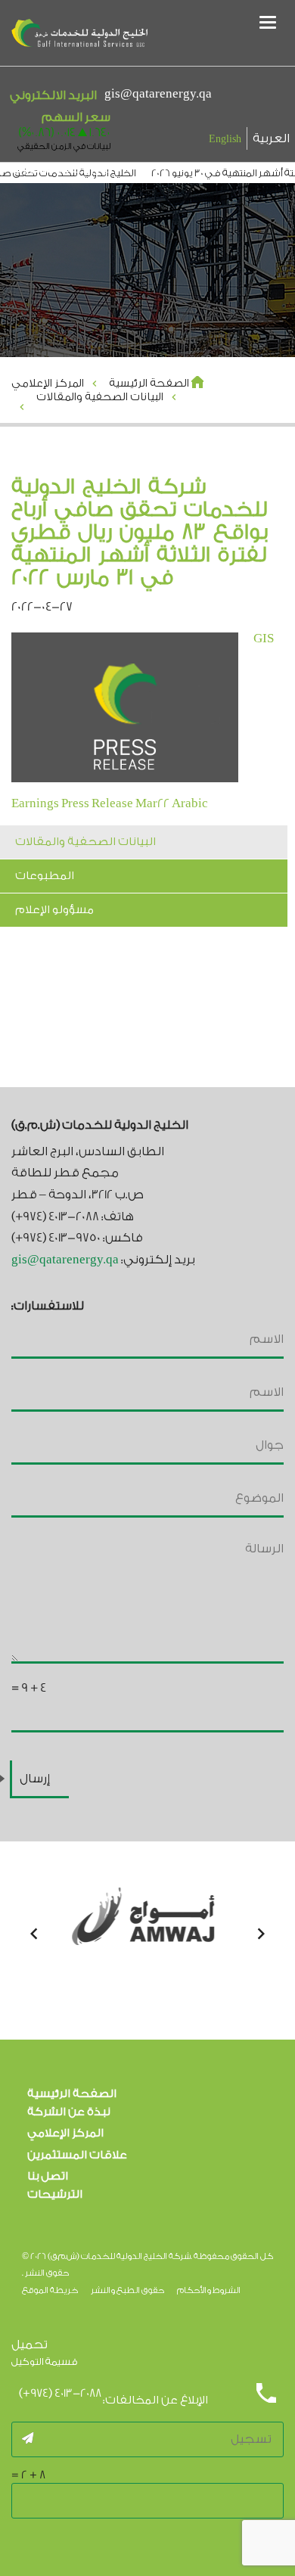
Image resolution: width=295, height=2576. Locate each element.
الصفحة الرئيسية (72, 2094)
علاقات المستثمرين (77, 2155)
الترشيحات (55, 2194)
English (225, 139)
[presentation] (34, 1934)
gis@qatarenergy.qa (158, 94)
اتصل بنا (48, 2176)
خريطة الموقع (50, 2290)
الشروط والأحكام (209, 2290)
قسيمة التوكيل (45, 2362)
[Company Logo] (79, 34)
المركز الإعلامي (65, 2133)
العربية (271, 138)
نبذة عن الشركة (69, 2112)
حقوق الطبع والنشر (127, 2290)
